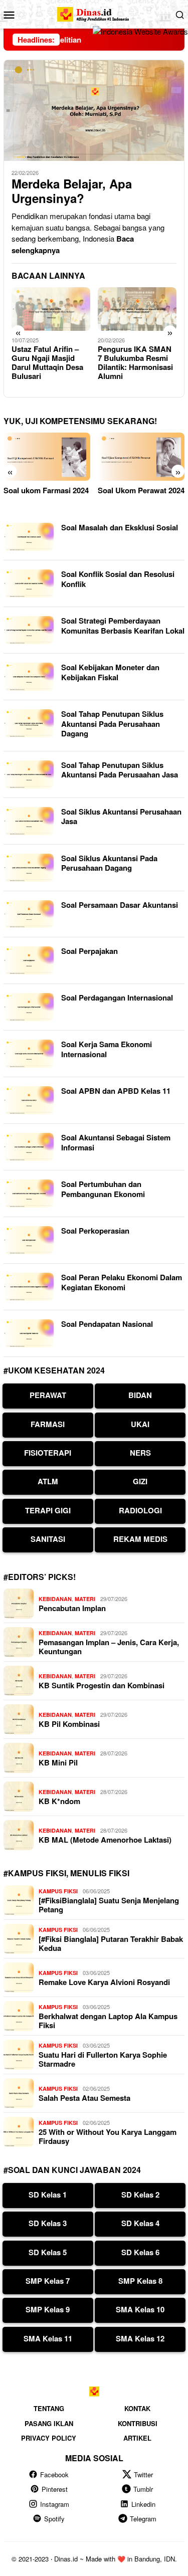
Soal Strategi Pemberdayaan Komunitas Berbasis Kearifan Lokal (123, 626)
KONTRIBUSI (138, 2423)
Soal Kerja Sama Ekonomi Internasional (107, 1049)
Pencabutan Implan (72, 1608)
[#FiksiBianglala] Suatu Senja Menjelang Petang (109, 1905)
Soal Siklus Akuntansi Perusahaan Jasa (121, 817)
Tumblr (143, 2489)
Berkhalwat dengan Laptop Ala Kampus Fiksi (108, 2021)
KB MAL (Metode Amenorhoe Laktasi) (105, 1840)
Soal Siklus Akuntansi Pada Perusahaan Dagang (109, 863)
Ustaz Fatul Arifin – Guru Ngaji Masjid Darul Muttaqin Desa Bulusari (47, 362)
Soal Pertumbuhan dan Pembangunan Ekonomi (103, 1189)
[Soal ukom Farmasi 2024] (47, 457)
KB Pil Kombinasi (69, 1724)
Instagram (55, 2504)
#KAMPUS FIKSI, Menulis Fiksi (66, 1873)
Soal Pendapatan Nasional (107, 1324)
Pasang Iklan (49, 2423)
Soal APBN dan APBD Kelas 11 (116, 1091)
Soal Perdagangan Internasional (117, 998)
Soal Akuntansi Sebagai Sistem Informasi (116, 1142)
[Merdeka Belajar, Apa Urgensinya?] (94, 110)
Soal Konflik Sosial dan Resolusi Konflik (118, 579)
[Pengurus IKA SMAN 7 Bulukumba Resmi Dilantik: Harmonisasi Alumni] (137, 309)
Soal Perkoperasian (95, 1231)
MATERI (85, 1599)
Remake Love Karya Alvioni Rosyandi (104, 1982)
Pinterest (55, 2489)
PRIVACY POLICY (49, 2438)
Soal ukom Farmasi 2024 (46, 490)
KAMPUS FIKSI (58, 1891)
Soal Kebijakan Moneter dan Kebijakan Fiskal (110, 672)
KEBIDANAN (55, 1599)
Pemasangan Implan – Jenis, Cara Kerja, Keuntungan (109, 1647)
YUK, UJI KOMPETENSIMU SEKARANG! (80, 421)
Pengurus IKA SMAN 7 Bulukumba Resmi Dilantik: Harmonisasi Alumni (135, 362)
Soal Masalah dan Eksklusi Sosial (120, 527)
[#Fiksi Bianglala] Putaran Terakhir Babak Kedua (111, 1943)
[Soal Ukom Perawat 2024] (141, 457)
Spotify (54, 2519)
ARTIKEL (137, 2438)
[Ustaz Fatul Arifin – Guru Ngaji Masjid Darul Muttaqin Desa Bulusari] (51, 309)
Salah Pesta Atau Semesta (84, 2098)
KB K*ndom (59, 1801)
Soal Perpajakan (89, 951)
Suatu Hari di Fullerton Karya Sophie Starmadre (103, 2059)
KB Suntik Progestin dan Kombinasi (102, 1685)
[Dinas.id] (94, 13)
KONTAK (137, 2408)
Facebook (54, 2474)
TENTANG (49, 2408)
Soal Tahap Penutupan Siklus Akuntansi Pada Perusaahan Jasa (120, 770)
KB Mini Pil (58, 1762)
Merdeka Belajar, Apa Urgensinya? (72, 191)
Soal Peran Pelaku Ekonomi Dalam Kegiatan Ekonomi (122, 1282)
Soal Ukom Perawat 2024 (141, 490)
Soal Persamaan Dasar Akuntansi (120, 905)
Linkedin (143, 2504)
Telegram (143, 2519)
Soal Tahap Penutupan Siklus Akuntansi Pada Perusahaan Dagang (112, 724)
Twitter (143, 2474)
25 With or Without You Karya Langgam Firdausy (108, 2136)
